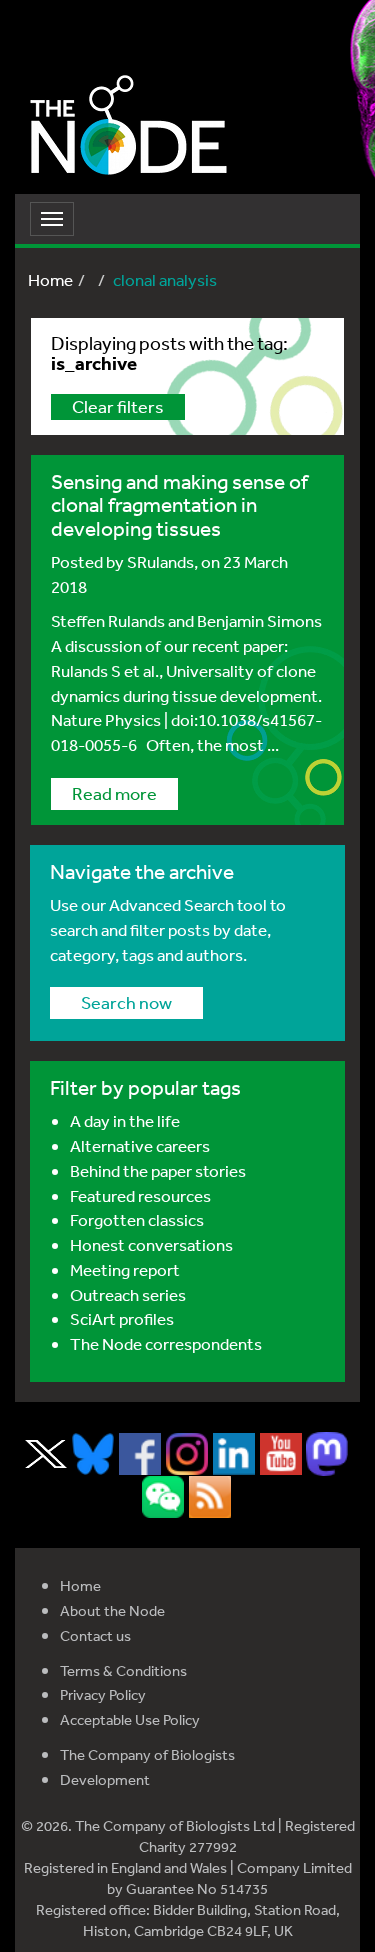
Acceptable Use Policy (130, 1719)
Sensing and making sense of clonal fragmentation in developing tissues (179, 505)
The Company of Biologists (147, 1754)
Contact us (95, 1635)
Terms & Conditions (123, 1670)
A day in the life (125, 1120)
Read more (114, 793)
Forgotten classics (137, 1219)
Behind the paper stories (158, 1170)
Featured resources (140, 1195)
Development (105, 1779)
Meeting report (125, 1269)
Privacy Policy (103, 1694)
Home (50, 279)
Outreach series (128, 1294)
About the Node (112, 1610)
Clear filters (118, 406)
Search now (126, 1002)
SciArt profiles (122, 1318)
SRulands (160, 561)
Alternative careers (140, 1145)
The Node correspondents (166, 1343)
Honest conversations (151, 1244)
